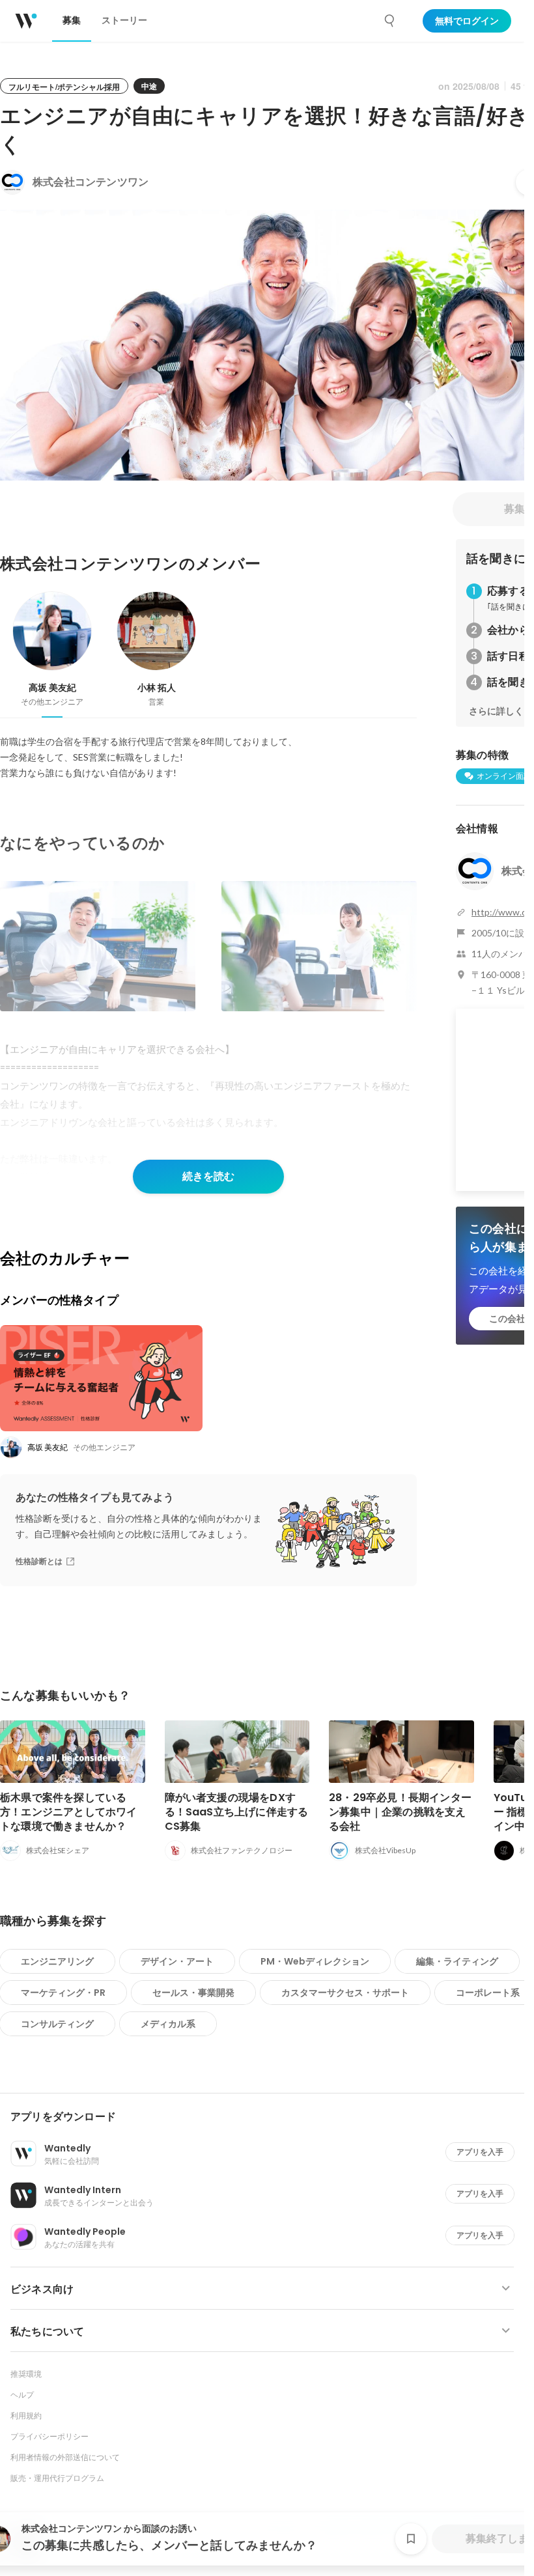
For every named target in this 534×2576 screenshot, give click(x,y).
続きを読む (208, 1176)
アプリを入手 (480, 2152)
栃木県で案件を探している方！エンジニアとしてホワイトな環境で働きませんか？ (69, 1812)
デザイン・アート (177, 1961)
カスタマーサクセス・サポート (345, 1993)
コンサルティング (57, 2024)
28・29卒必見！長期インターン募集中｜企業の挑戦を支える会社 (400, 1812)
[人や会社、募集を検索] (390, 21)
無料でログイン (467, 21)
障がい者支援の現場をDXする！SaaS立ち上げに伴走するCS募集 (237, 1812)
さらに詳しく (496, 711)
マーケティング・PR (63, 1993)
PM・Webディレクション (315, 1961)
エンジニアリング (57, 1961)
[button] (267, 2117)
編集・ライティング (457, 1961)
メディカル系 (168, 2024)
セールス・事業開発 (193, 1993)
